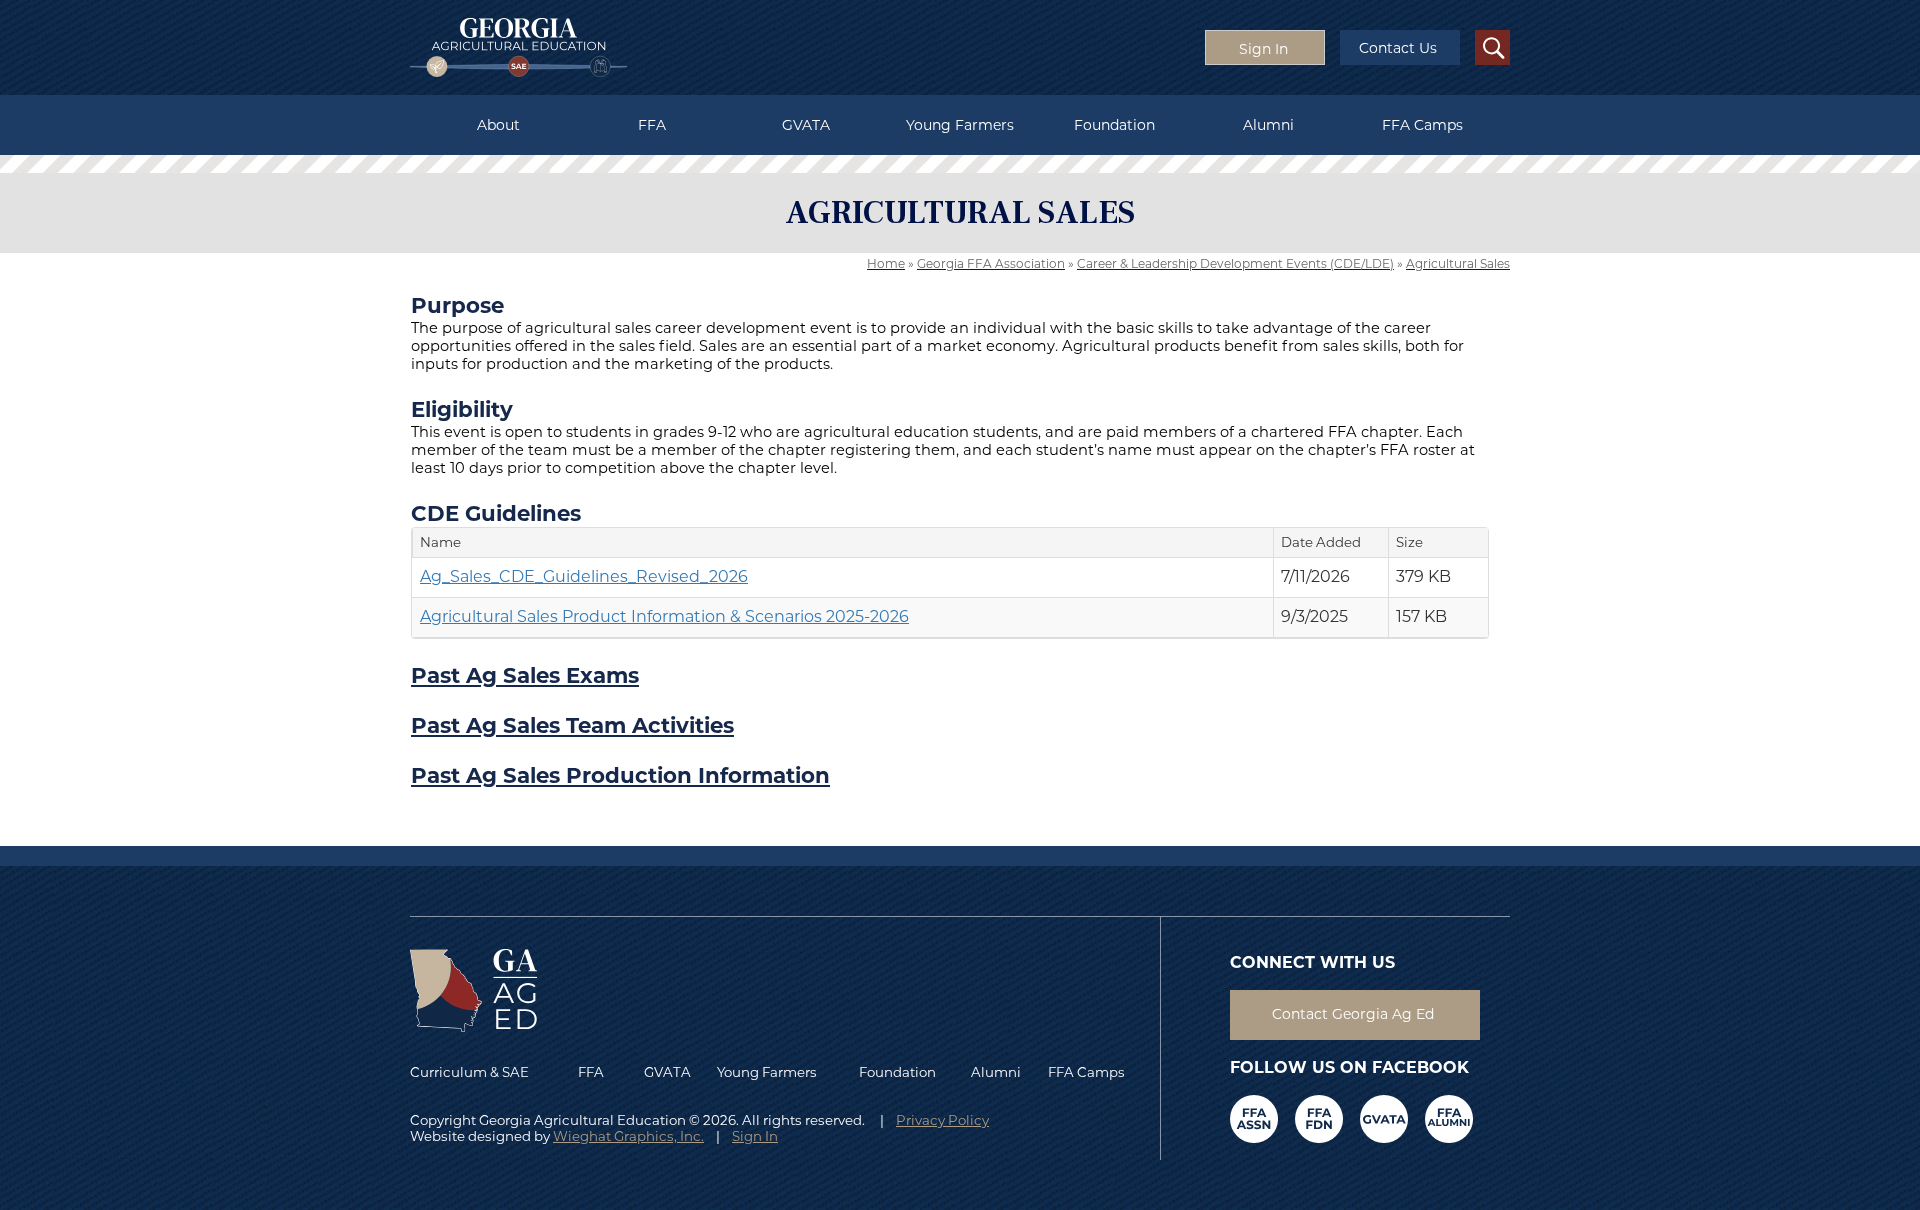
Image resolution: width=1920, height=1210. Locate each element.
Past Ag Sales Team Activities (572, 725)
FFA (652, 125)
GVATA (806, 125)
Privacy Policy (942, 1120)
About (498, 125)
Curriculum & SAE (469, 1072)
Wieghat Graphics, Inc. (628, 1136)
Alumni (1268, 125)
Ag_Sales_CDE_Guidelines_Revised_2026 (584, 576)
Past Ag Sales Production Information (620, 775)
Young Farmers (960, 125)
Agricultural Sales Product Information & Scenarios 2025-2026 (664, 616)
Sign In (755, 1136)
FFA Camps (1422, 125)
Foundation (1114, 125)
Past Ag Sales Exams (525, 675)
